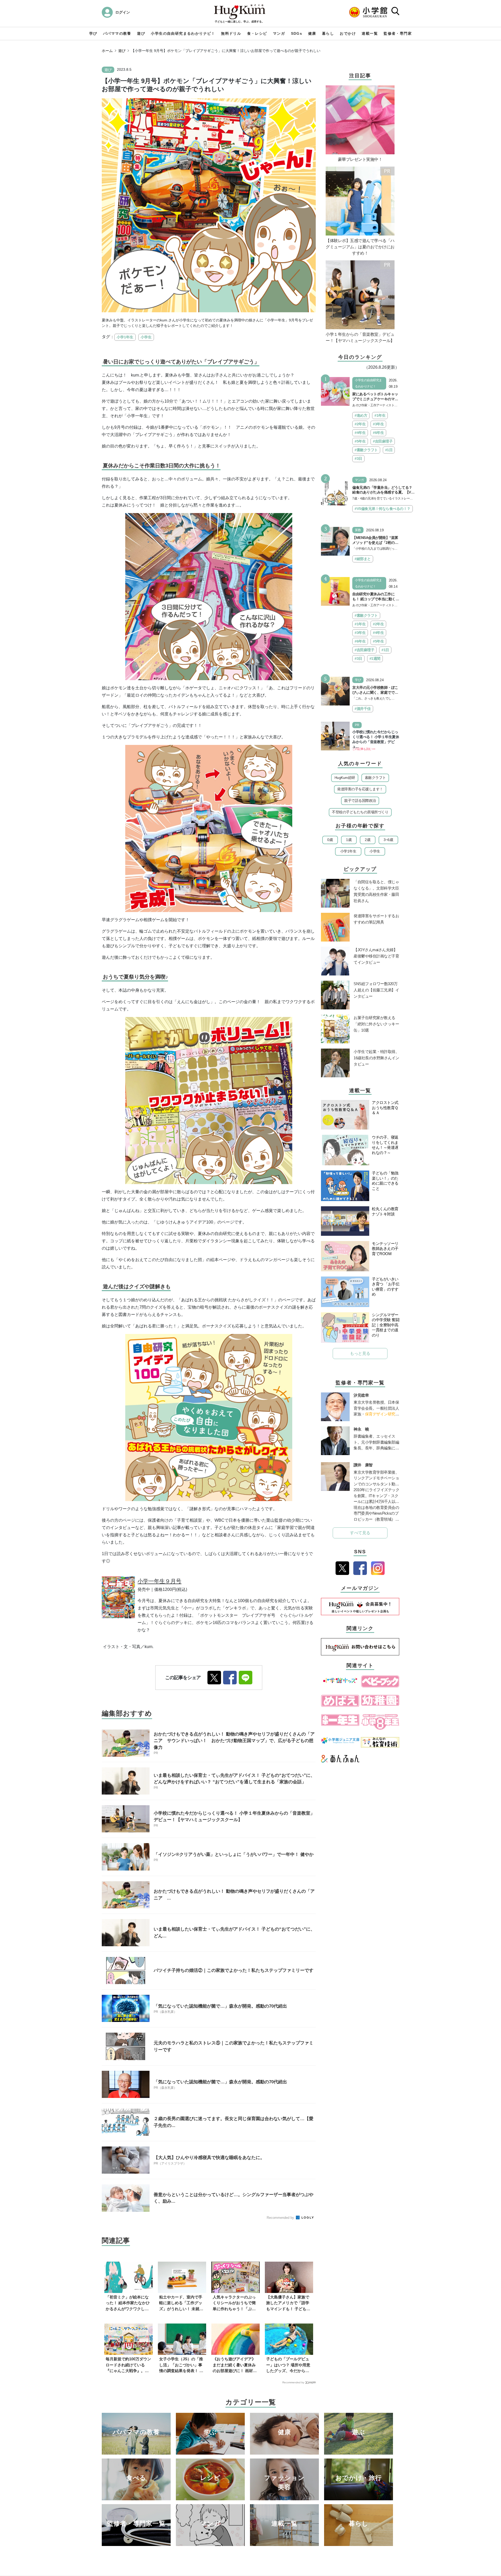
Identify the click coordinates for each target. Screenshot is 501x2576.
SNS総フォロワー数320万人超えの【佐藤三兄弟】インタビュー (376, 990)
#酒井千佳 (363, 709)
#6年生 (378, 433)
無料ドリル (231, 33)
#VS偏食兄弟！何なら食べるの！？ (383, 509)
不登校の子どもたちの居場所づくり (360, 812)
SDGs (297, 33)
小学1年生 (125, 337)
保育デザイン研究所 (382, 1414)
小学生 (146, 337)
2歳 (368, 840)
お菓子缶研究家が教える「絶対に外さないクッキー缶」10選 (376, 1024)
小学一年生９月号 (159, 1581)
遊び (141, 33)
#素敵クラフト (366, 450)
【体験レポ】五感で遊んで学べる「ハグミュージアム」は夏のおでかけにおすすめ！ (360, 247)
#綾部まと (363, 559)
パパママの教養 (117, 33)
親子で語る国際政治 (360, 801)
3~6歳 (388, 840)
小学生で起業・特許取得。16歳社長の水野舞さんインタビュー (376, 1058)
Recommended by (281, 2218)
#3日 (358, 458)
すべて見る (360, 1533)
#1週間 (375, 658)
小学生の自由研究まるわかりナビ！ (183, 33)
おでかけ (348, 33)
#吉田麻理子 (383, 441)
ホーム (107, 51)
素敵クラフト (375, 778)
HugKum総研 (345, 778)
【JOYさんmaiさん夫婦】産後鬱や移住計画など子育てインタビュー (376, 956)
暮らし (328, 33)
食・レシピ (257, 33)
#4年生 (360, 433)
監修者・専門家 (398, 33)
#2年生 (360, 424)
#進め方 (361, 415)
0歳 (330, 840)
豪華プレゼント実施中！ (360, 159)
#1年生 (380, 415)
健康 (312, 33)
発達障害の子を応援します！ (360, 789)
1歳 (349, 840)
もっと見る (360, 1353)
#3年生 (378, 424)
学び (93, 33)
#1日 (389, 450)
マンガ (279, 33)
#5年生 (360, 441)
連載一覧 (370, 33)
